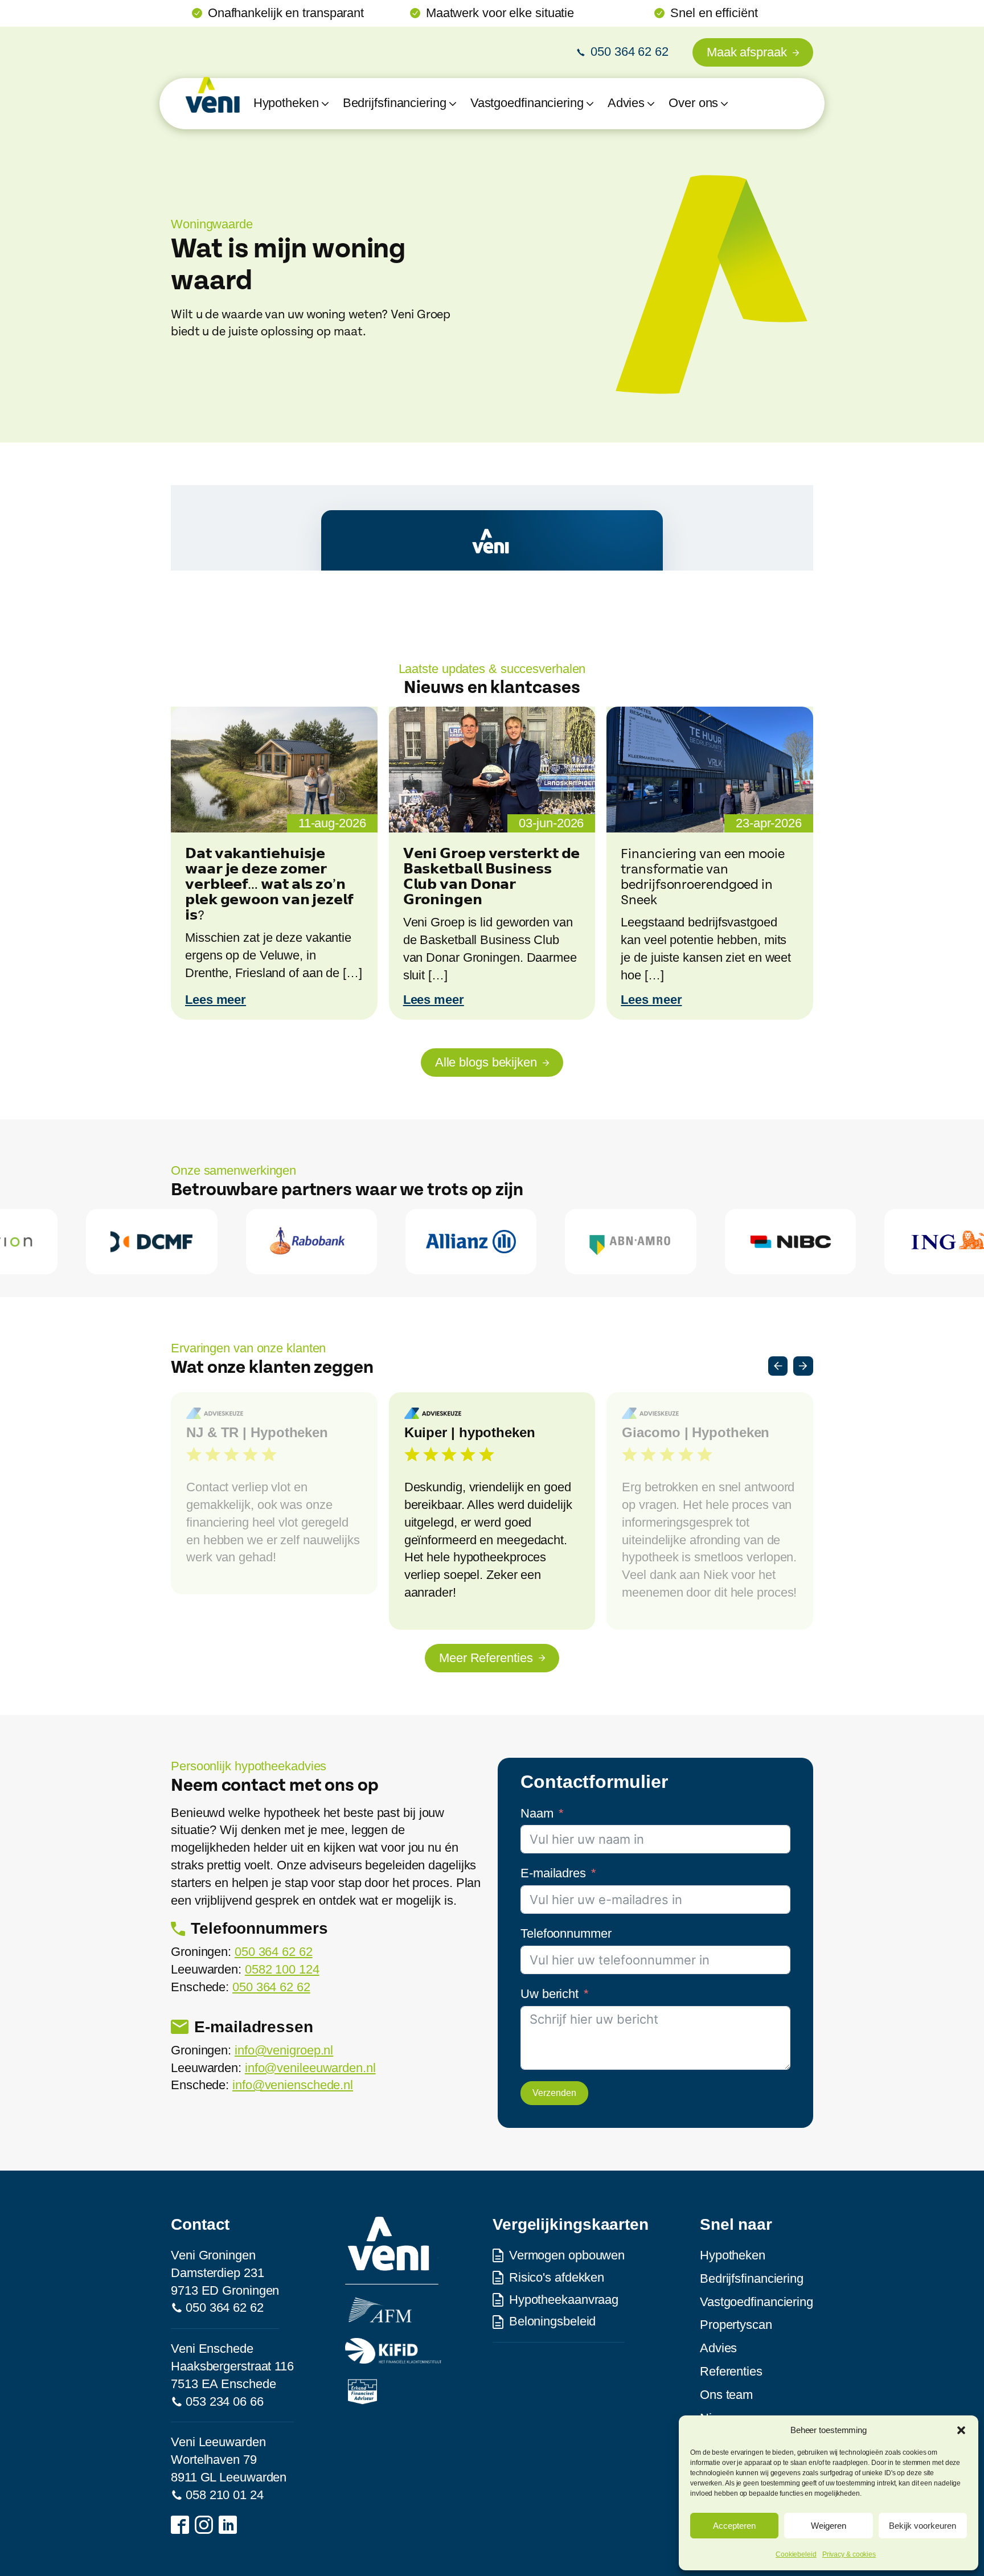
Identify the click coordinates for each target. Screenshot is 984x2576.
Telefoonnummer (566, 1933)
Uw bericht (550, 1994)
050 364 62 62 (274, 1952)
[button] (961, 2430)
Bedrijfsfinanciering (752, 2278)
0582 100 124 (282, 1969)
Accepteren (734, 2526)
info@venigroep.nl (284, 2050)
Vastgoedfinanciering (757, 2302)
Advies (718, 2348)
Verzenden (554, 2093)
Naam (537, 1813)
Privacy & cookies (849, 2554)
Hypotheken (733, 2255)
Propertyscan (736, 2325)
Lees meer (216, 1000)
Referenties (731, 2371)
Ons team (726, 2395)
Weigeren (829, 2526)
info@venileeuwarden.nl (310, 2068)
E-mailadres (553, 1873)
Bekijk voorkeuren (922, 2526)
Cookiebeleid (796, 2554)
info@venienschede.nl (293, 2085)
